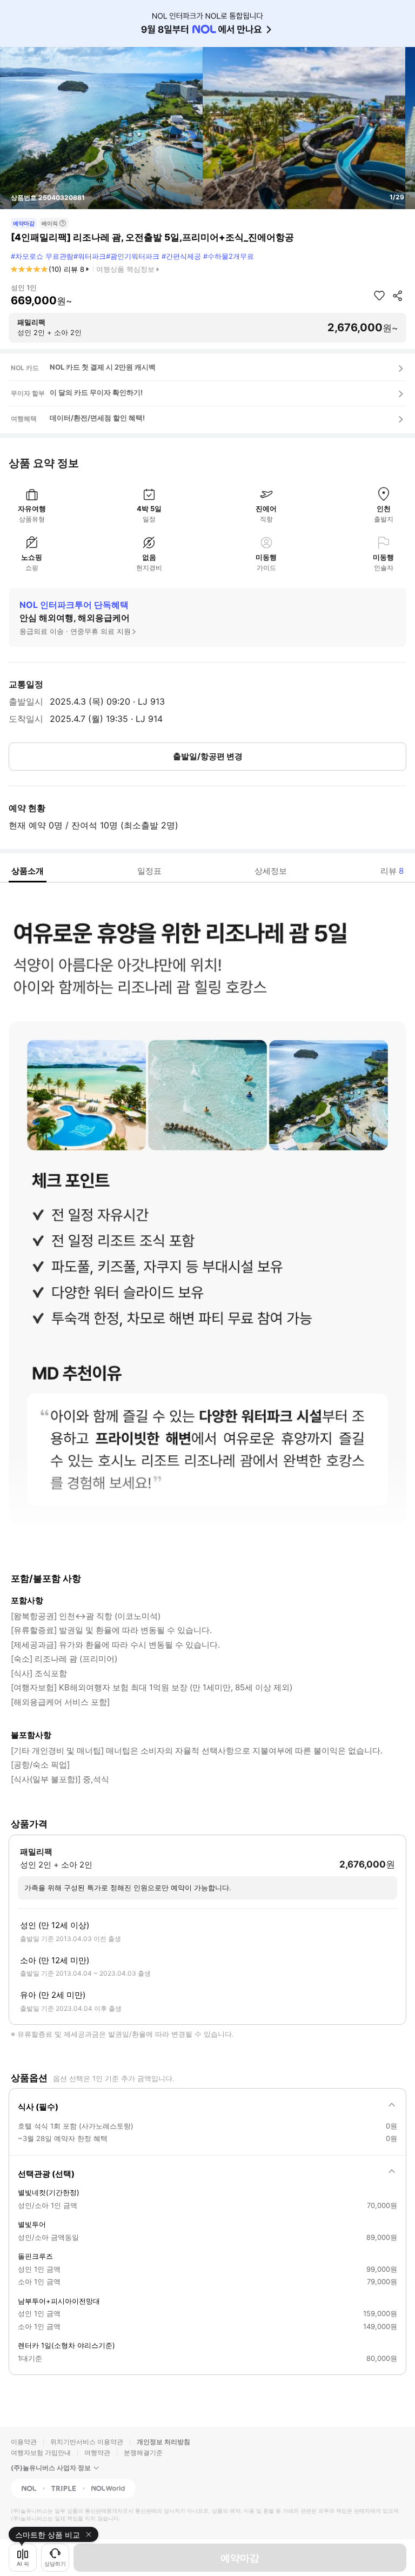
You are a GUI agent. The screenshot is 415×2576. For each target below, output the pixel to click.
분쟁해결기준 (143, 2453)
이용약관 (24, 2442)
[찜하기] (379, 296)
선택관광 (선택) (46, 2174)
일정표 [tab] (149, 871)
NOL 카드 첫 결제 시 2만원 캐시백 (103, 367)
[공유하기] (398, 296)
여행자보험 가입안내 (41, 2453)
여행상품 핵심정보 (125, 269)
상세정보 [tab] (271, 871)
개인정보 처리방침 (163, 2442)
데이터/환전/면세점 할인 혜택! (97, 418)
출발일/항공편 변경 (208, 756)
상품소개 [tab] (28, 871)
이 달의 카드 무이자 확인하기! (96, 392)
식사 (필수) (38, 2107)
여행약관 (97, 2453)
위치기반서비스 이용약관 (87, 2442)
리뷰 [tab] (392, 871)
